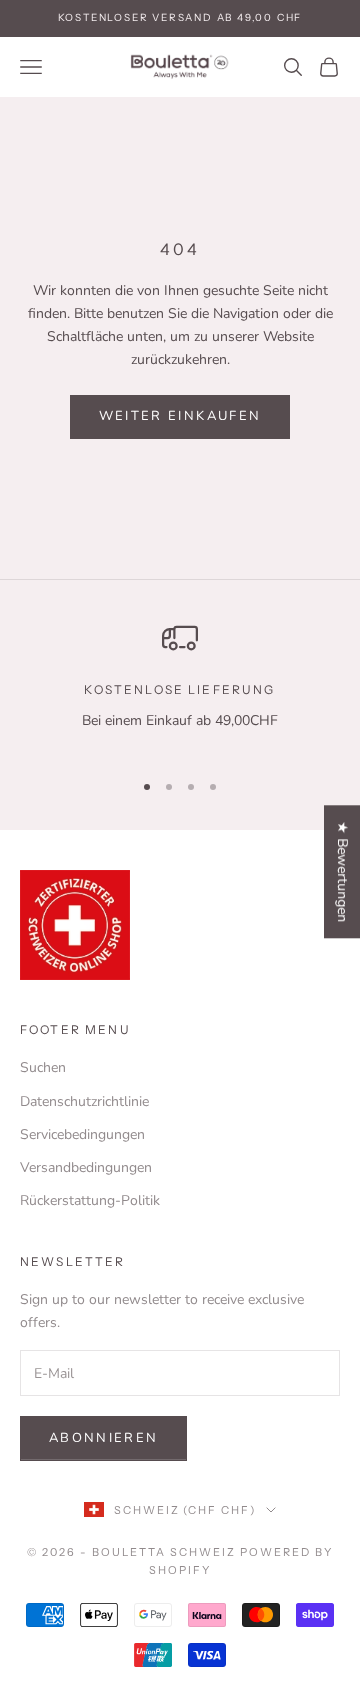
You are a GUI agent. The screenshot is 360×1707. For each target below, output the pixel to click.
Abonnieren (103, 1438)
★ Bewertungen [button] (342, 871)
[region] (180, 686)
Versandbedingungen (86, 1167)
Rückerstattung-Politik (90, 1200)
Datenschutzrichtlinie (84, 1101)
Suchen (43, 1067)
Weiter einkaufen (180, 416)
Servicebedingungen (82, 1134)
